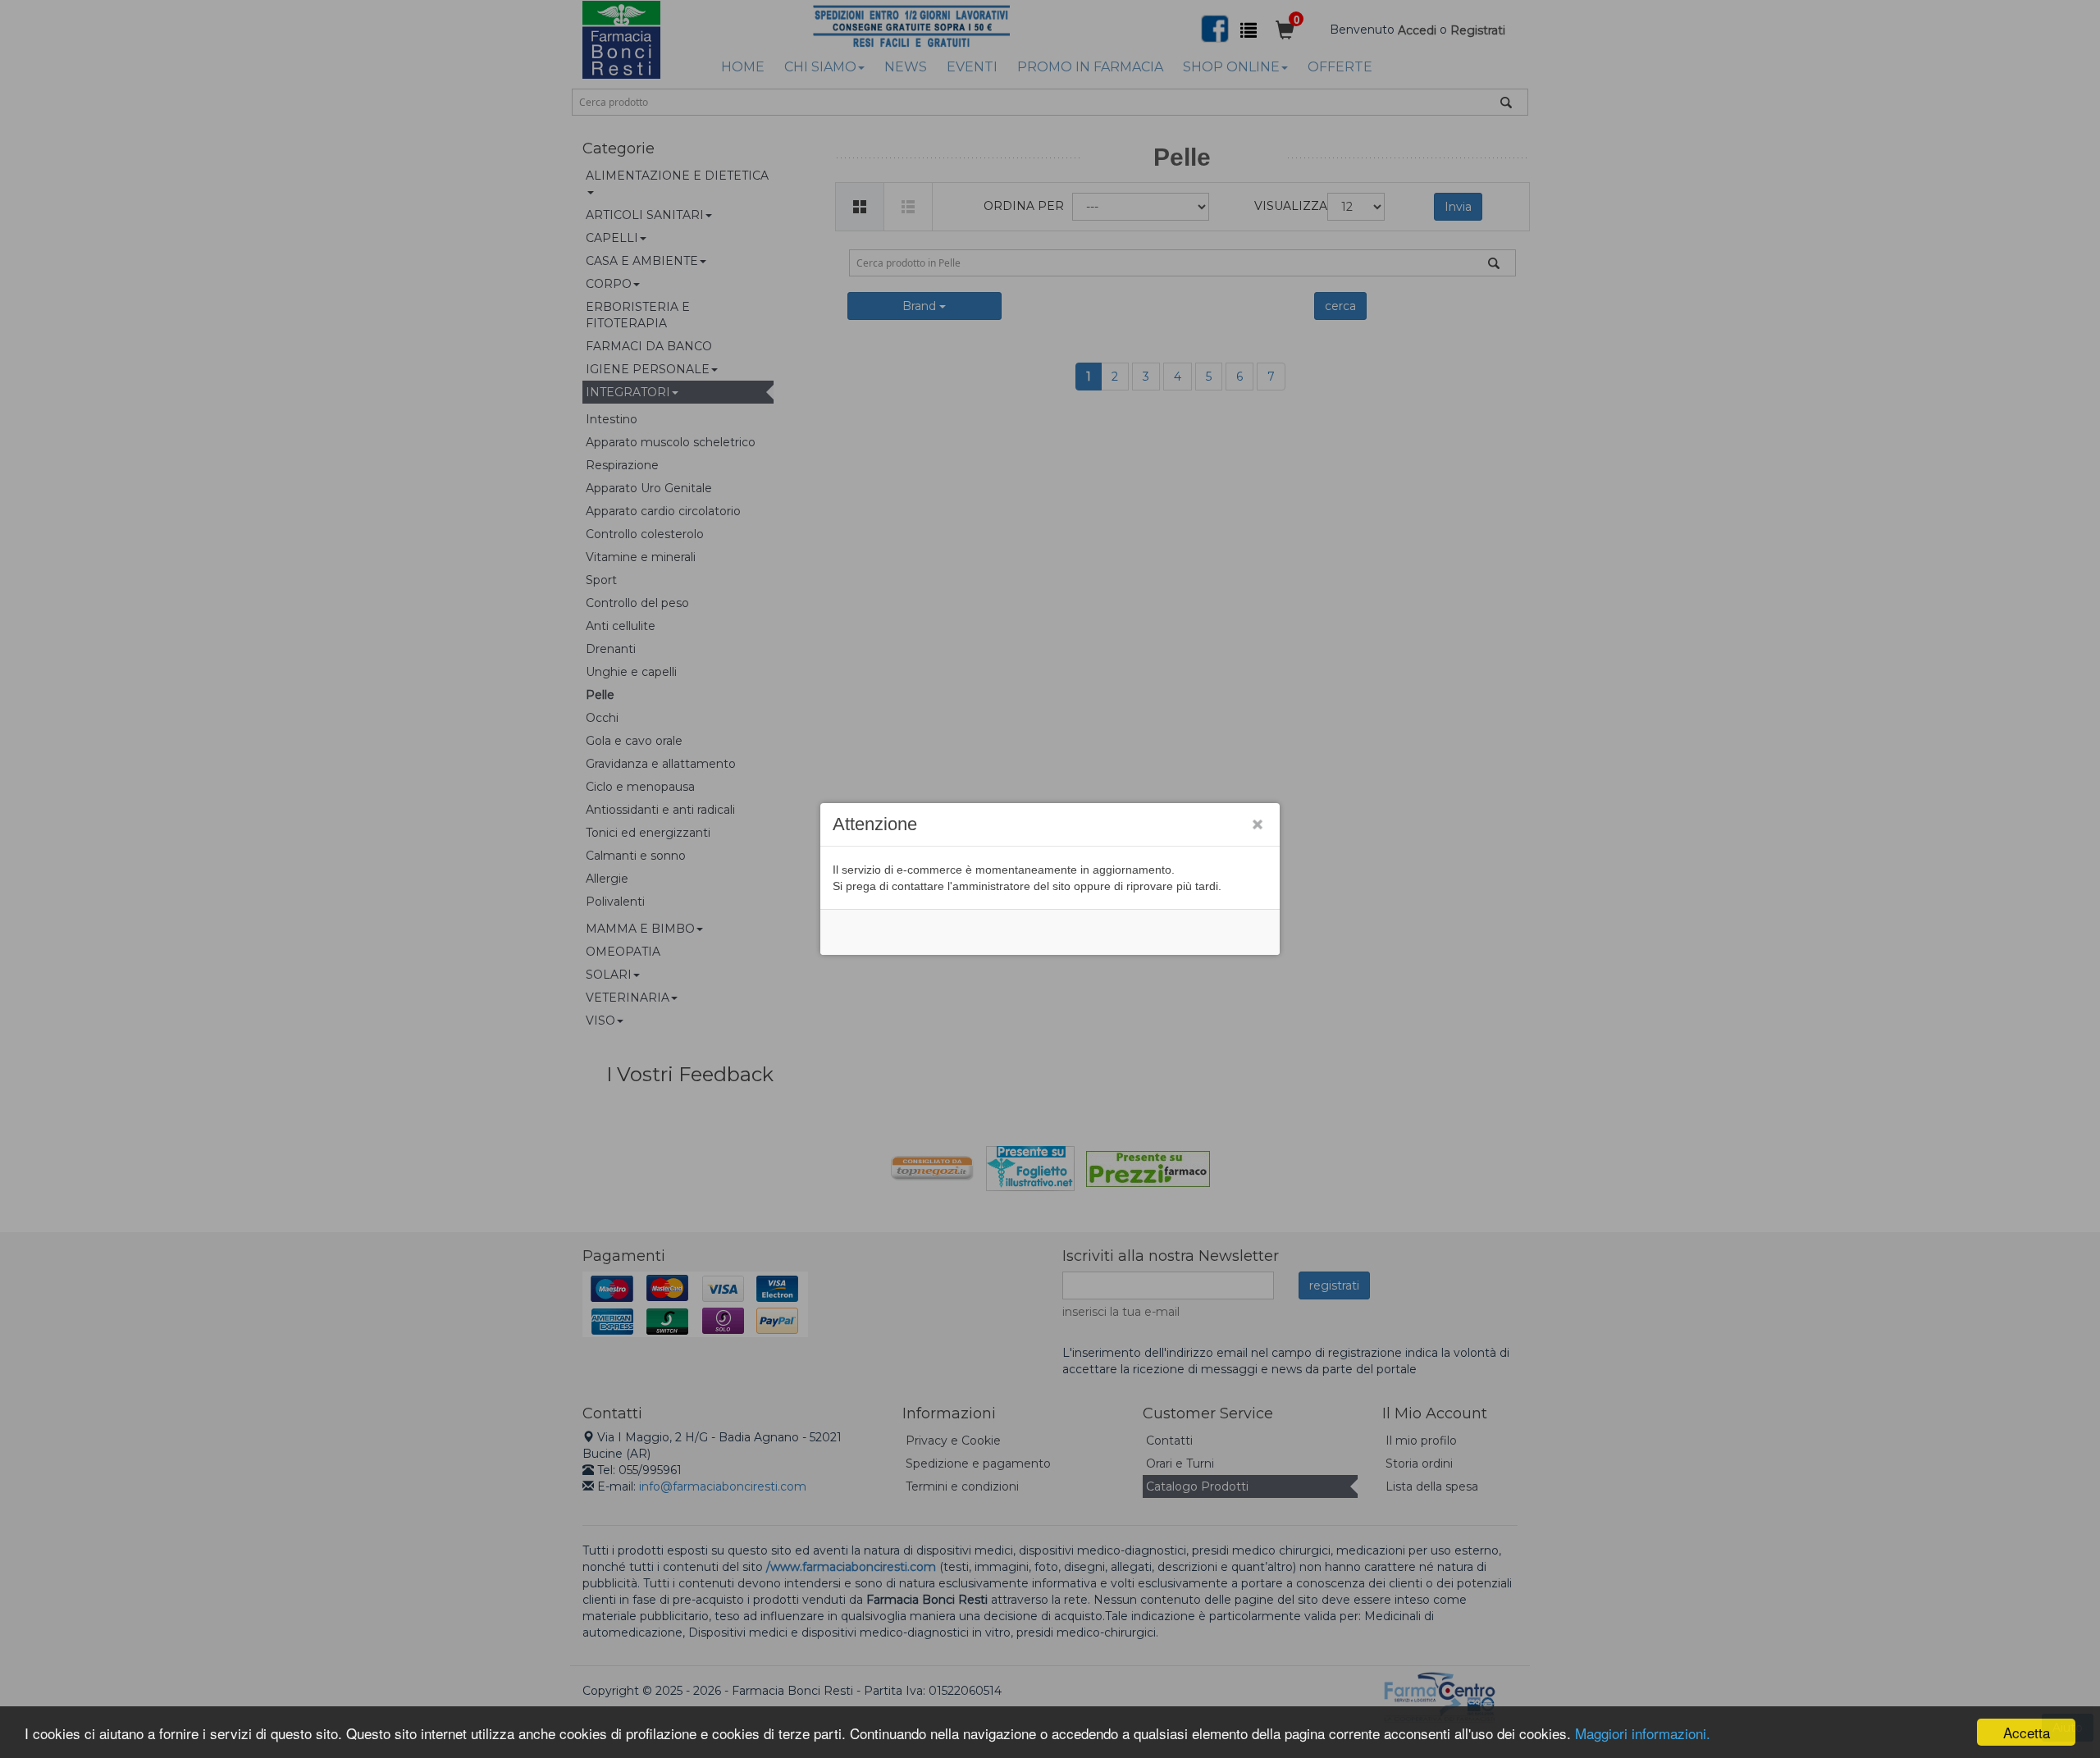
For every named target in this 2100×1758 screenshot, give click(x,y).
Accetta (2027, 1732)
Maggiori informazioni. (1643, 1733)
